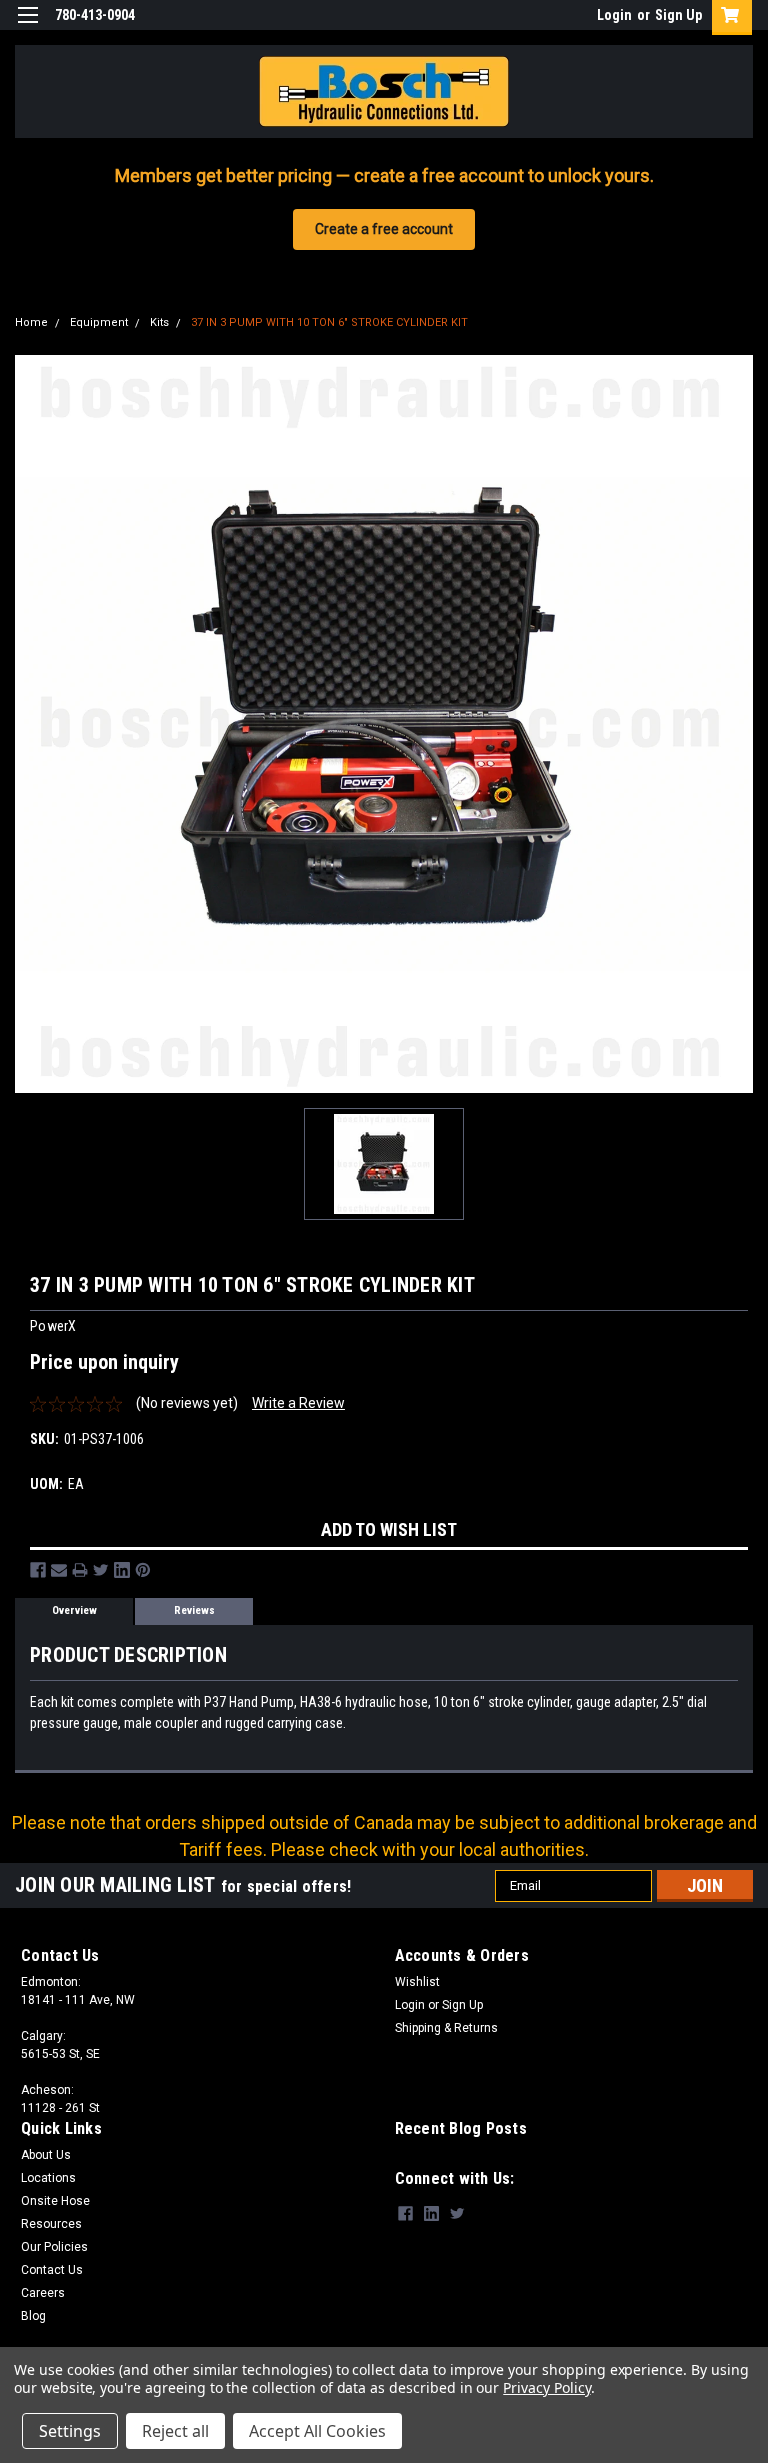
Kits (159, 322)
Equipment (99, 322)
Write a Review (298, 1403)
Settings (70, 2431)
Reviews (194, 1610)
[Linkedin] (122, 1570)
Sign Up (678, 15)
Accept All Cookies (317, 2431)
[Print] (80, 1570)
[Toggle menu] (27, 27)
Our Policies (54, 2247)
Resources (51, 2224)
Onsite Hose (55, 2201)
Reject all (175, 2431)
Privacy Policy (546, 2387)
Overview (74, 1610)
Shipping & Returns (446, 2028)
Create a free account (384, 229)
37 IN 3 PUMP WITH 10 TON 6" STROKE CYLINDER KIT (329, 322)
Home (31, 322)
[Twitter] (101, 1570)
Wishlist (417, 1982)
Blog (33, 2316)
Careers (43, 2293)
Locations (48, 2178)
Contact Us (52, 2270)
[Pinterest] (143, 1570)
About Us (46, 2155)
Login (614, 15)
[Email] (59, 1570)
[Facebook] (38, 1570)
